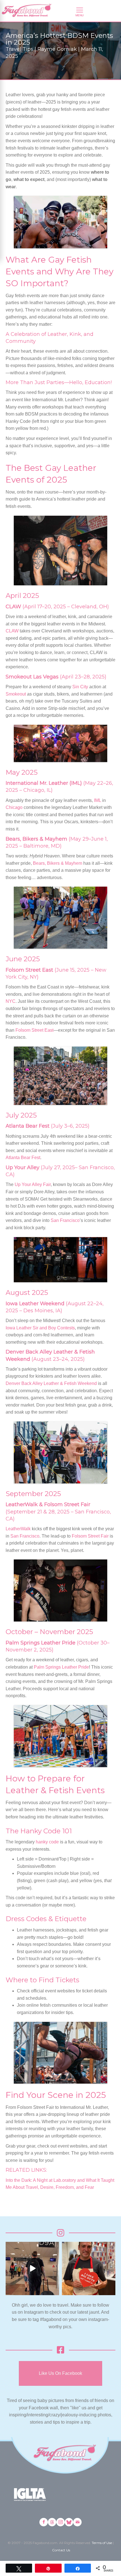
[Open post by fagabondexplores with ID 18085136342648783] (89, 2268)
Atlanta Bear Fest (23, 1158)
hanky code (47, 1842)
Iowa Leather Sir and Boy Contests (40, 1328)
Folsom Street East (34, 1030)
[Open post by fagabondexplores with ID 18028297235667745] (32, 2268)
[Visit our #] (77, 2522)
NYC (11, 1001)
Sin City (80, 687)
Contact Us (61, 2550)
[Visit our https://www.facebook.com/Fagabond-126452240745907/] (44, 2522)
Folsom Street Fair (90, 1536)
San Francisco (65, 1220)
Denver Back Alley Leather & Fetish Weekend (51, 1383)
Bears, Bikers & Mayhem (58, 863)
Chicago (14, 807)
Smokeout (16, 694)
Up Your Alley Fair (33, 1184)
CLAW (12, 631)
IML (98, 800)
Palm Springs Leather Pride (61, 1667)
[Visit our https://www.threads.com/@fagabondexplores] (52, 2522)
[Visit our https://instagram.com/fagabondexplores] (60, 2522)
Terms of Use (102, 2543)
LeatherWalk (18, 1529)
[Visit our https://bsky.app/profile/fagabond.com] (69, 2522)
